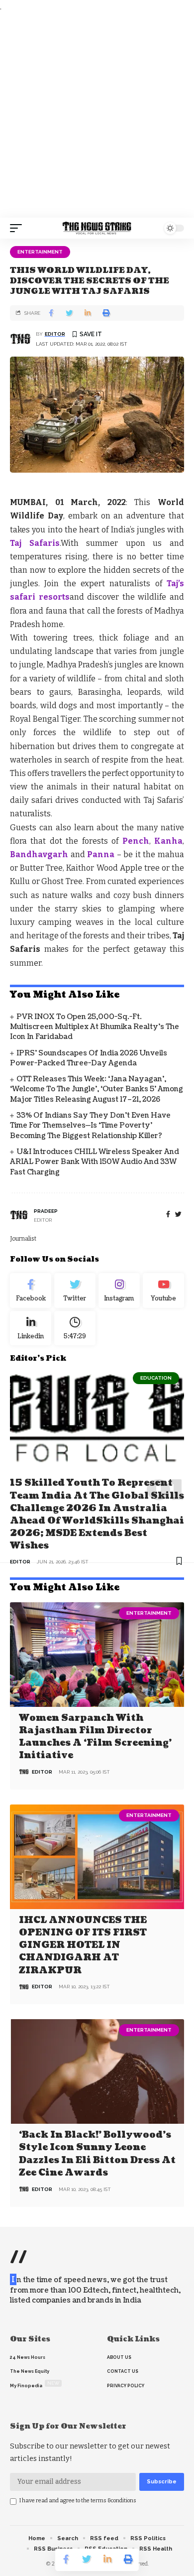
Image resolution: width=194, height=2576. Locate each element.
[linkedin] (31, 1328)
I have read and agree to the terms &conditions (78, 2501)
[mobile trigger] (18, 228)
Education (156, 1378)
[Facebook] (168, 1215)
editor (55, 334)
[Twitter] (75, 1290)
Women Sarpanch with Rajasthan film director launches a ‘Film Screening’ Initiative (95, 1737)
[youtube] (163, 1290)
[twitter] (178, 1215)
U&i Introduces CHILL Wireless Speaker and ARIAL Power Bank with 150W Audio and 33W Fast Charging (95, 1162)
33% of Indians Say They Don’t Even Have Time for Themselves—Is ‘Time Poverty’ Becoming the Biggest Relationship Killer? (90, 1126)
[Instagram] (119, 1290)
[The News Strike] (97, 228)
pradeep (46, 1211)
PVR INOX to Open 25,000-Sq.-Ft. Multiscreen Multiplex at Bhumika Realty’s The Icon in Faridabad (95, 1027)
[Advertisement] (97, 116)
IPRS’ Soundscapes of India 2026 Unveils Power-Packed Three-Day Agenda (89, 1058)
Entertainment (40, 252)
